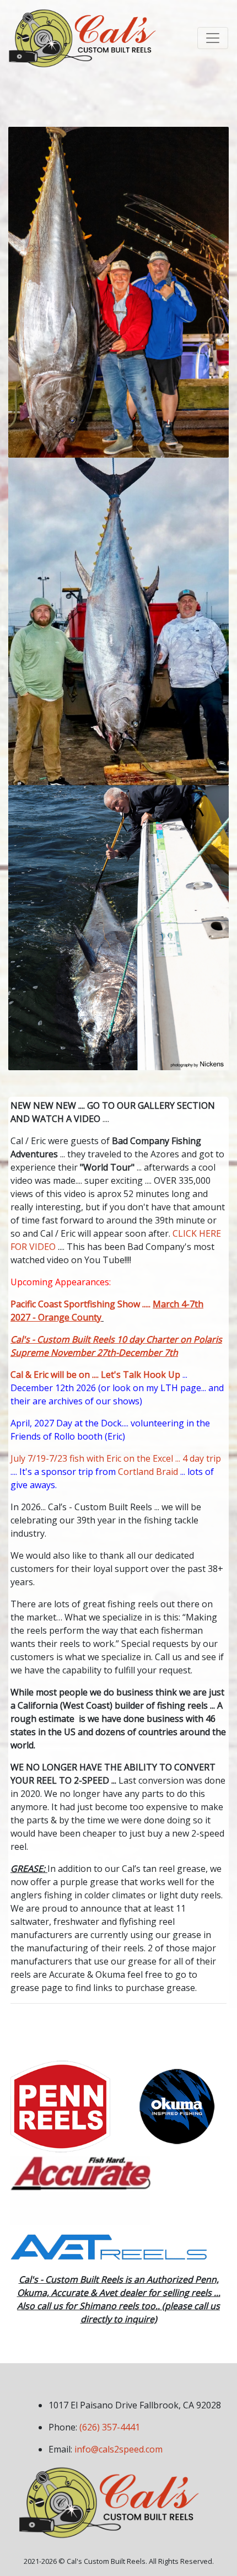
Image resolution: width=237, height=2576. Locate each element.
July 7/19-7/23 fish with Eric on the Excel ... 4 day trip (116, 1458)
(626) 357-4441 (110, 2427)
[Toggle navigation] (213, 38)
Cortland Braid (148, 1472)
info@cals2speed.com (118, 2449)
